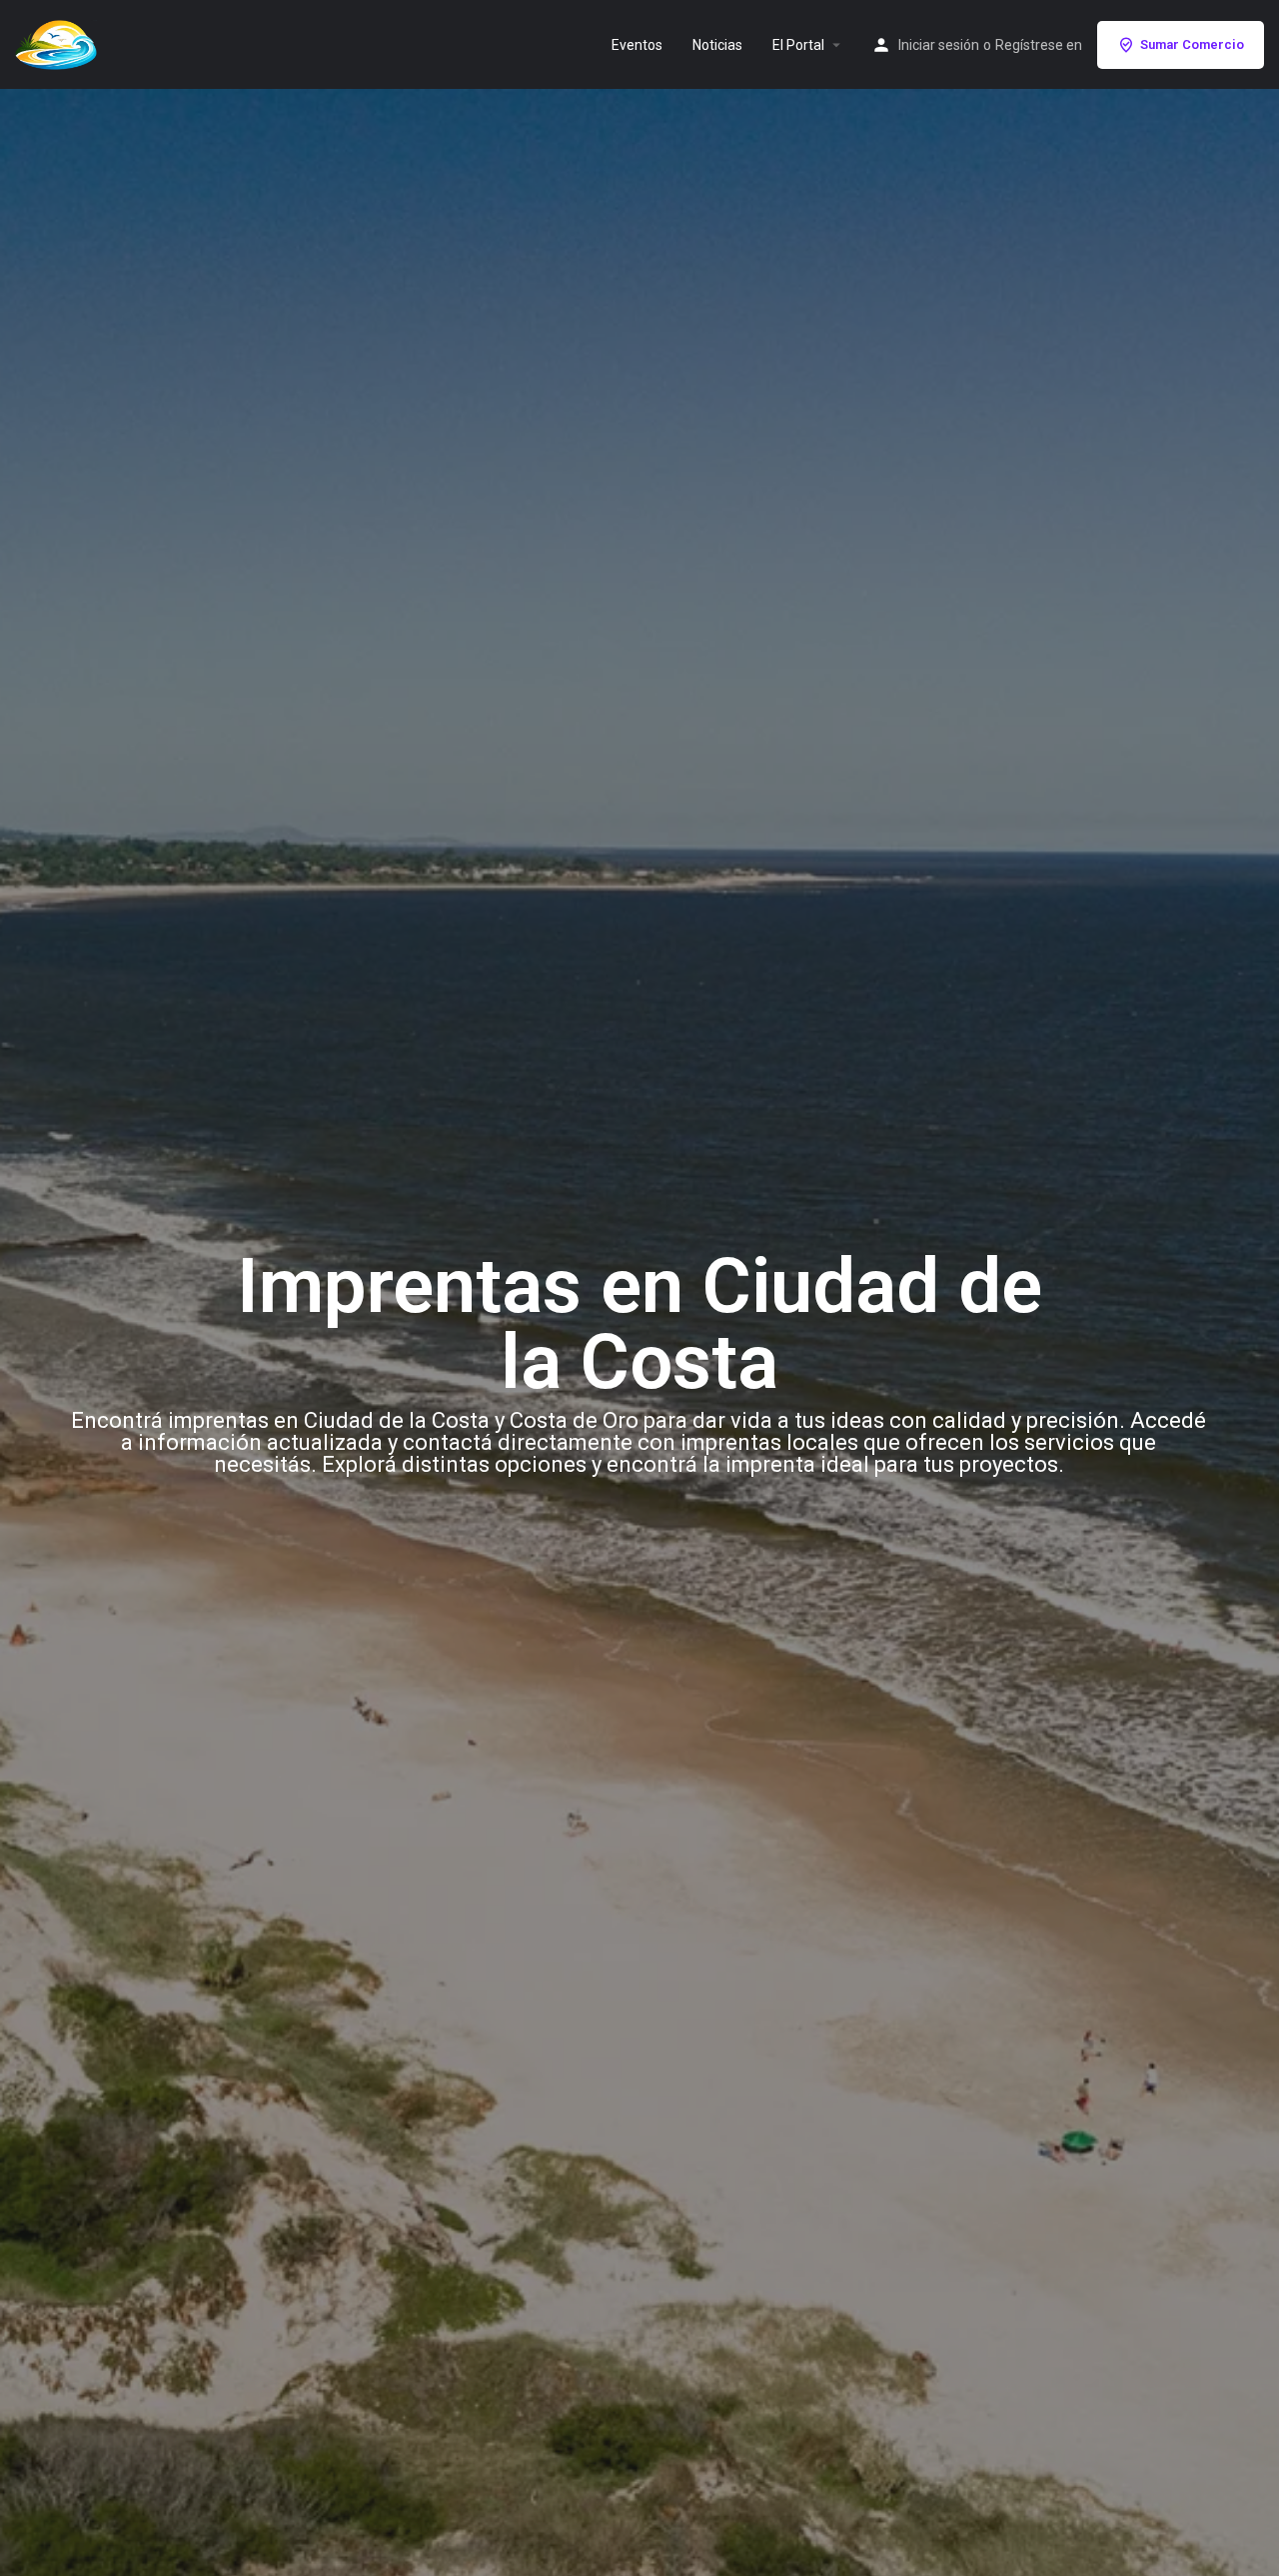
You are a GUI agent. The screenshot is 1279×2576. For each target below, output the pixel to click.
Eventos (637, 45)
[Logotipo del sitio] (58, 43)
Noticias (717, 45)
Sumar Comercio (1192, 44)
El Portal (798, 45)
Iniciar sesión (939, 45)
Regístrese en (1039, 45)
